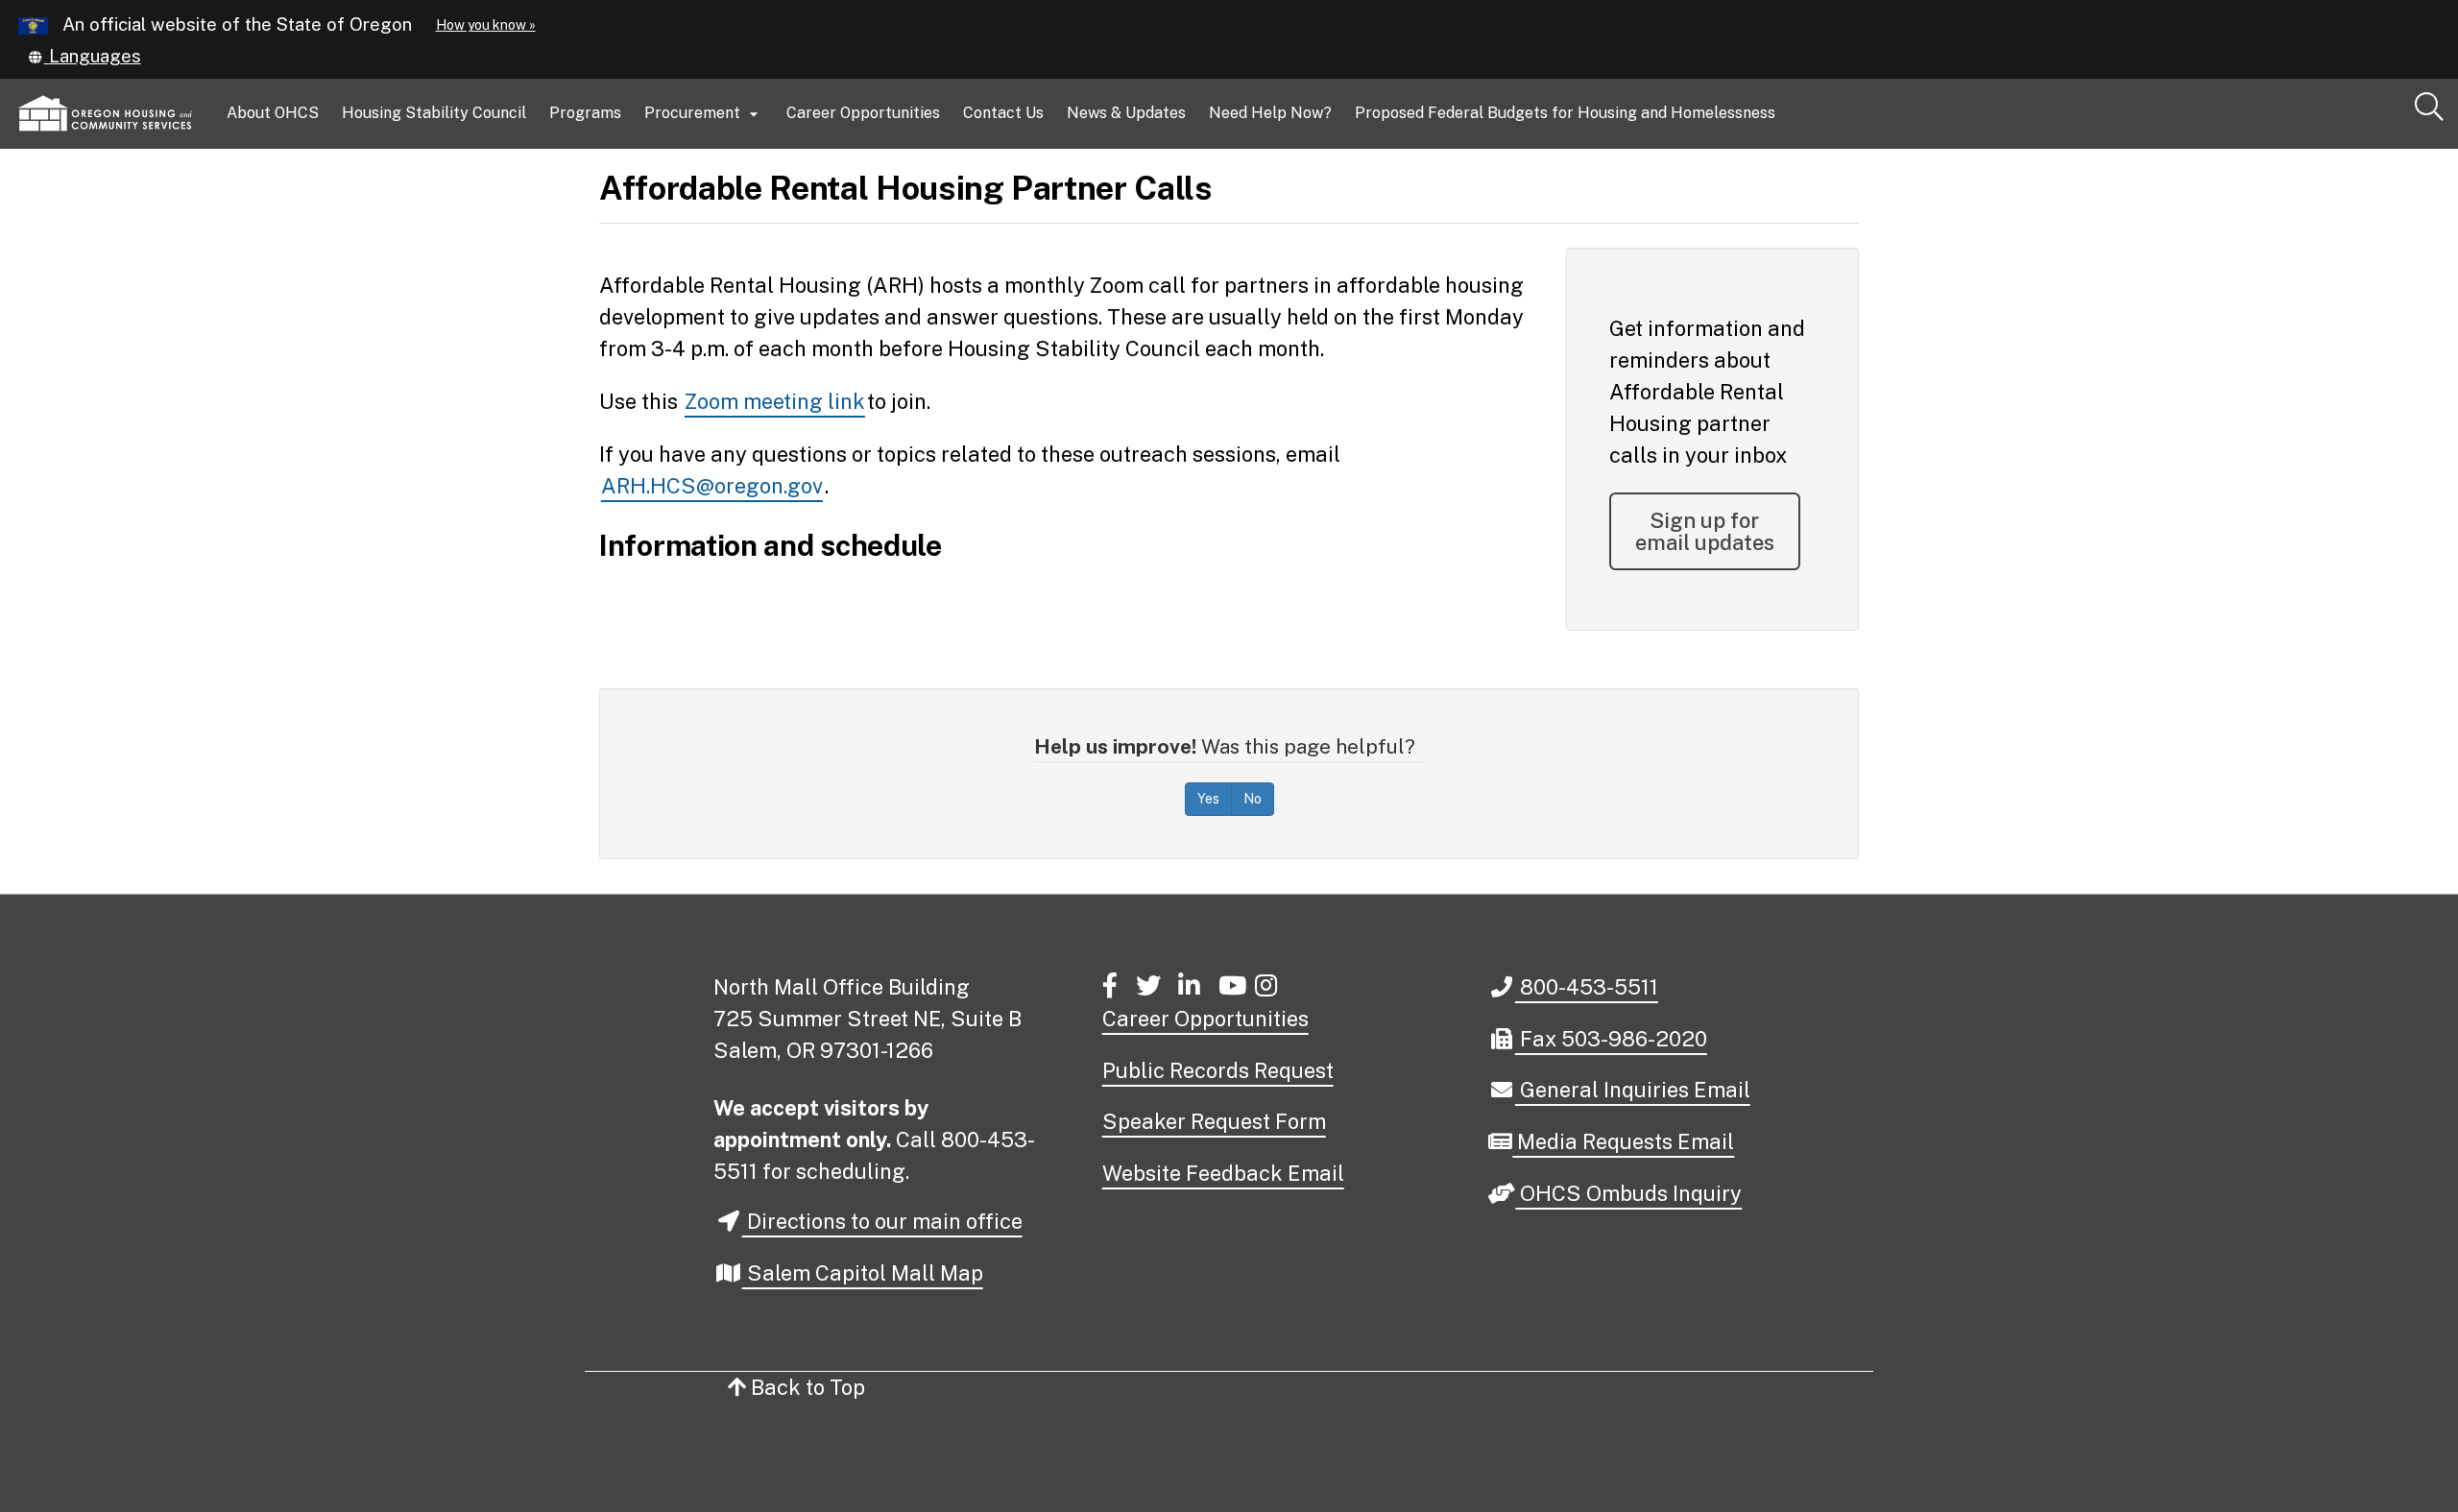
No (1253, 799)
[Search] (2429, 108)
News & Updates (1126, 113)
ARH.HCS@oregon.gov (712, 486)
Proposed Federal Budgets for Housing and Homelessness (1565, 113)
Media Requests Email (1623, 1143)
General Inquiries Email (1632, 1091)
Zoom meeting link (775, 401)
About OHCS (273, 113)
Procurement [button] (704, 114)
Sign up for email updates (1705, 531)
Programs (585, 113)
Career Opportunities (863, 113)
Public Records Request (1218, 1070)
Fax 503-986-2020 (1611, 1038)
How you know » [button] (486, 25)
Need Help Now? (1270, 113)
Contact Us (1003, 113)
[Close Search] (2183, 150)
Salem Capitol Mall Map (863, 1273)
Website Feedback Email (1223, 1173)
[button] (84, 56)
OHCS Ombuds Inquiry (1628, 1195)
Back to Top (806, 1387)
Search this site (329, 193)
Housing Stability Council (434, 113)
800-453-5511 (1586, 986)
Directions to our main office (882, 1221)
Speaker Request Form (1214, 1121)
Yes (1208, 799)
